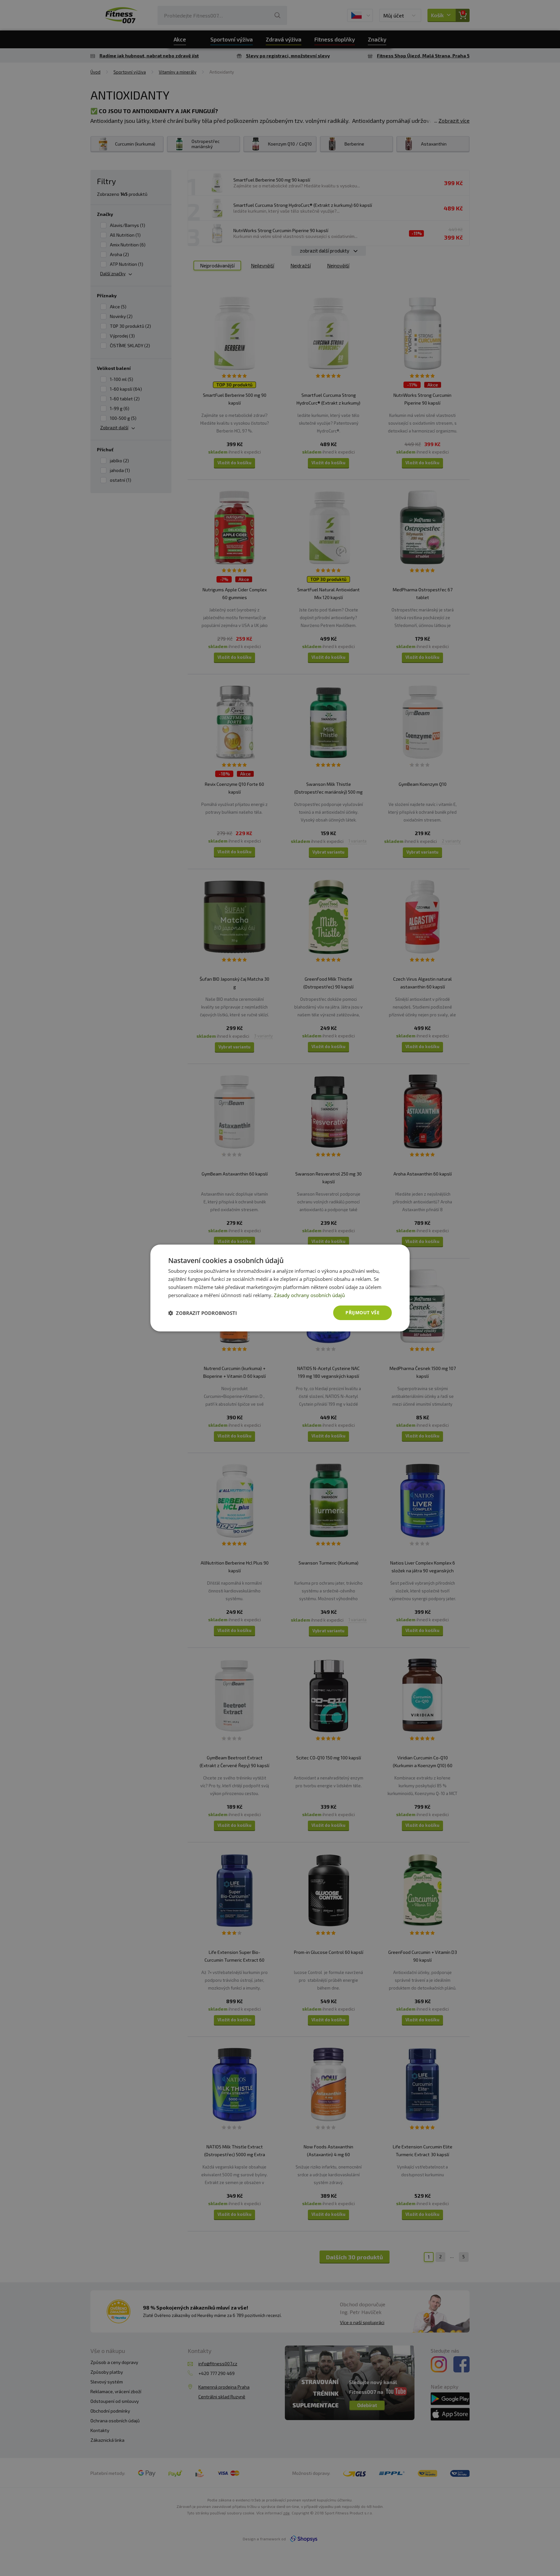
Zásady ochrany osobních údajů (309, 1295)
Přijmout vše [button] (362, 1312)
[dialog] (280, 1288)
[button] (203, 1313)
